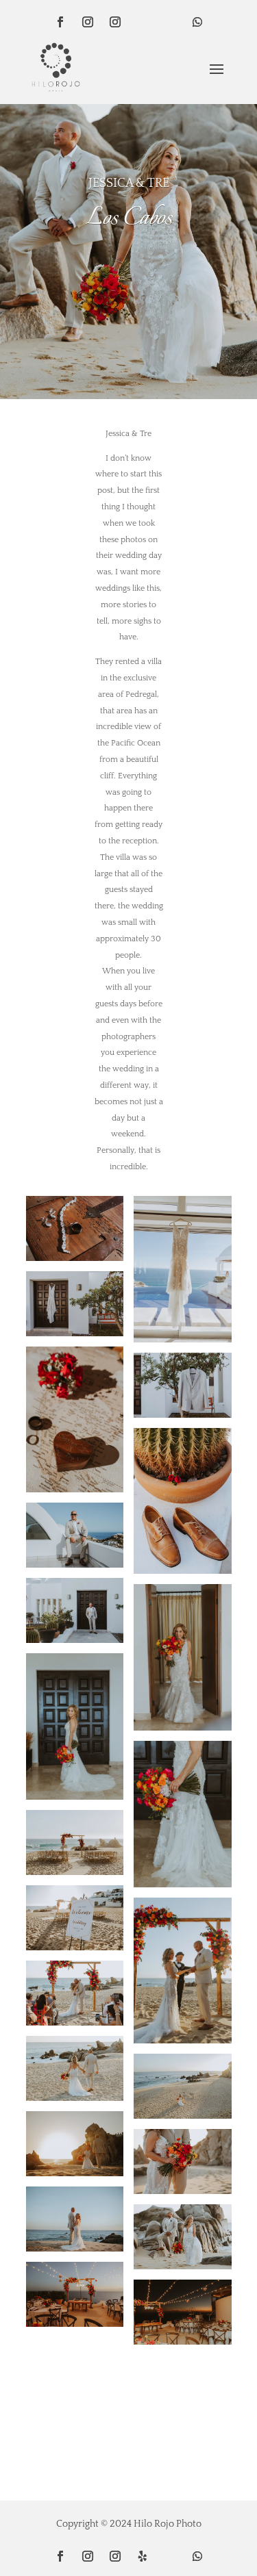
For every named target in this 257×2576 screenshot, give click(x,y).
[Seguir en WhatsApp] (197, 22)
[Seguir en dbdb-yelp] (143, 22)
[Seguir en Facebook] (60, 22)
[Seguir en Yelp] (143, 2556)
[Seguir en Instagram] (88, 22)
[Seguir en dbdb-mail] (170, 22)
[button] (128, 285)
